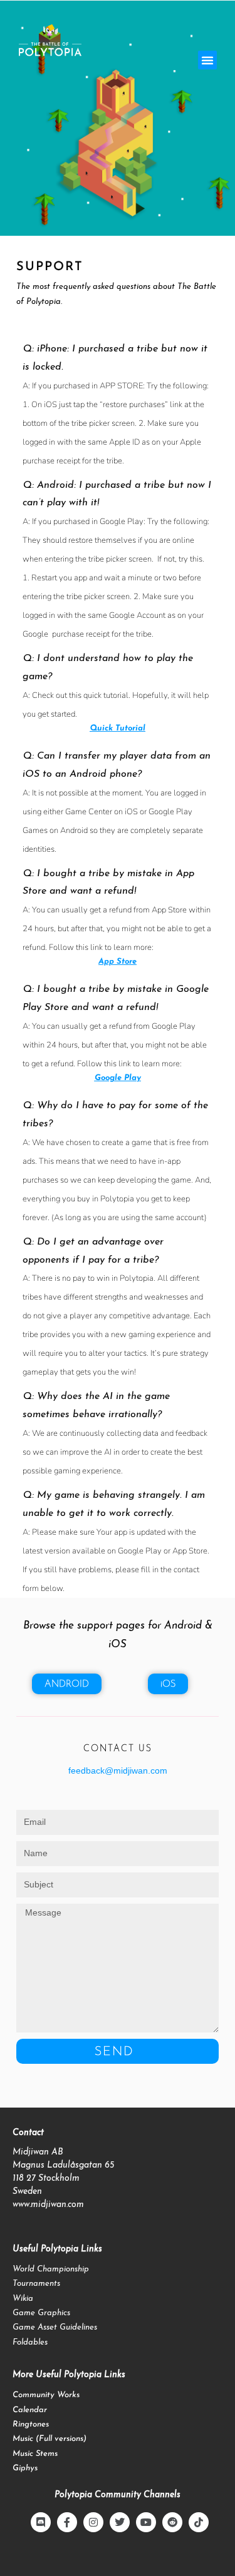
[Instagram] (93, 2522)
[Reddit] (172, 2522)
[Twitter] (120, 2522)
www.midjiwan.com (48, 2205)
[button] (207, 60)
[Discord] (41, 2522)
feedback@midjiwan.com (118, 1770)
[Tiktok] (199, 2522)
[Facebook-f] (67, 2522)
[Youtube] (146, 2522)
